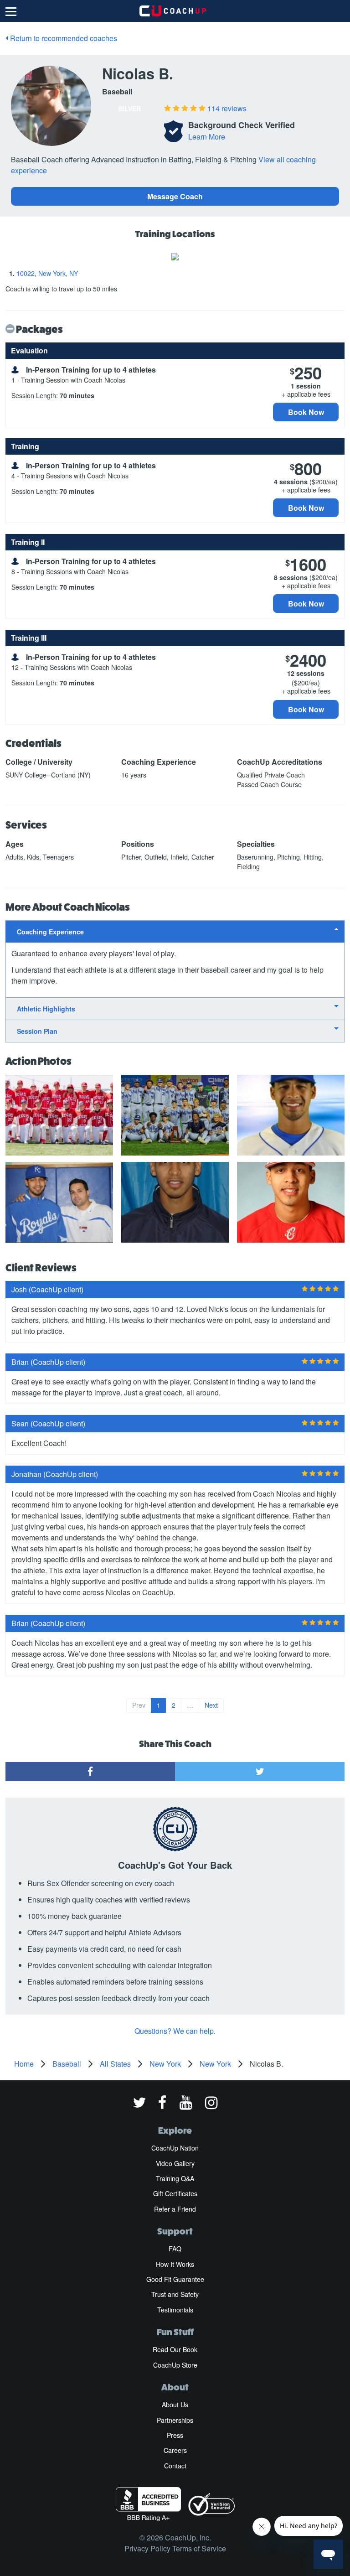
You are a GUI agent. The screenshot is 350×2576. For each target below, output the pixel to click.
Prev (139, 1705)
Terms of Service (199, 2548)
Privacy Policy (147, 2548)
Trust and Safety (175, 2294)
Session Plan (37, 1031)
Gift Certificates (175, 2193)
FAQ (175, 2249)
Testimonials (175, 2310)
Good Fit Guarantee (175, 2279)
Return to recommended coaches (63, 38)
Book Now (306, 412)
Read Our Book (175, 2349)
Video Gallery (175, 2163)
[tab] (175, 931)
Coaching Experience (50, 932)
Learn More (207, 137)
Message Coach (175, 196)
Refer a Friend (175, 2209)
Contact (175, 2466)
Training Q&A (175, 2178)
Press (175, 2435)
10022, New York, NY (47, 273)
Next (211, 1705)
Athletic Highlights (46, 1009)
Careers (175, 2450)
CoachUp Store (175, 2365)
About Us (175, 2405)
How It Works (175, 2264)
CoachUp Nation (175, 2148)
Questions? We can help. (175, 2031)
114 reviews (227, 108)
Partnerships (175, 2420)
